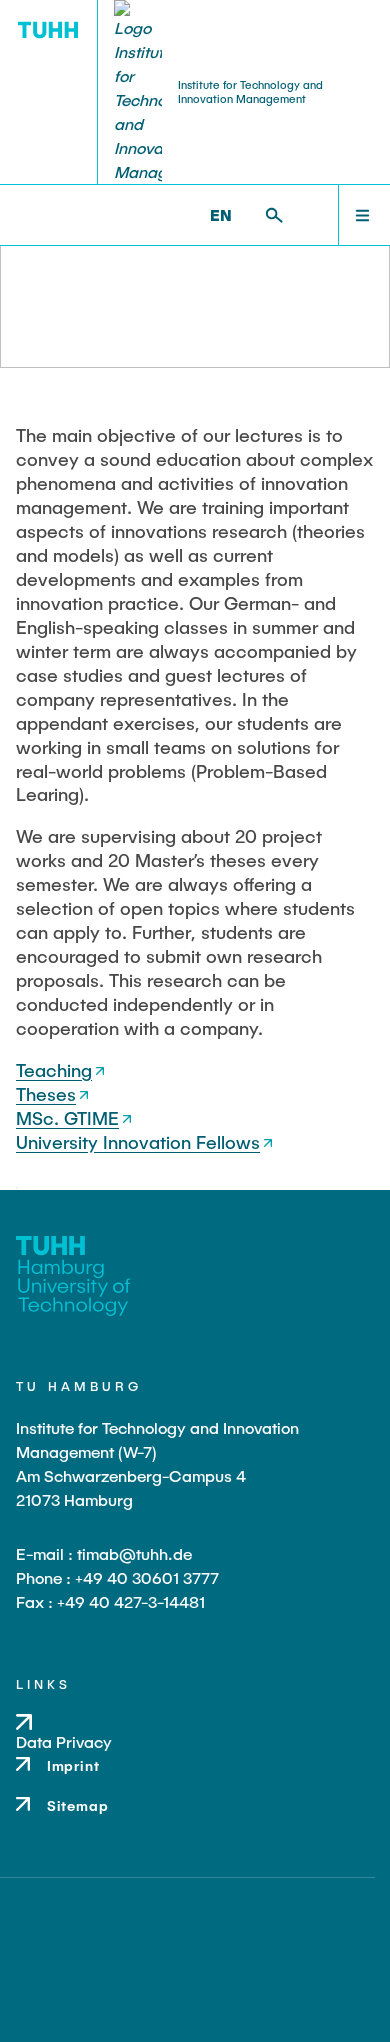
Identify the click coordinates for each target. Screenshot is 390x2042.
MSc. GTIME (67, 1118)
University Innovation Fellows (138, 1142)
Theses (46, 1094)
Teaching (54, 1070)
